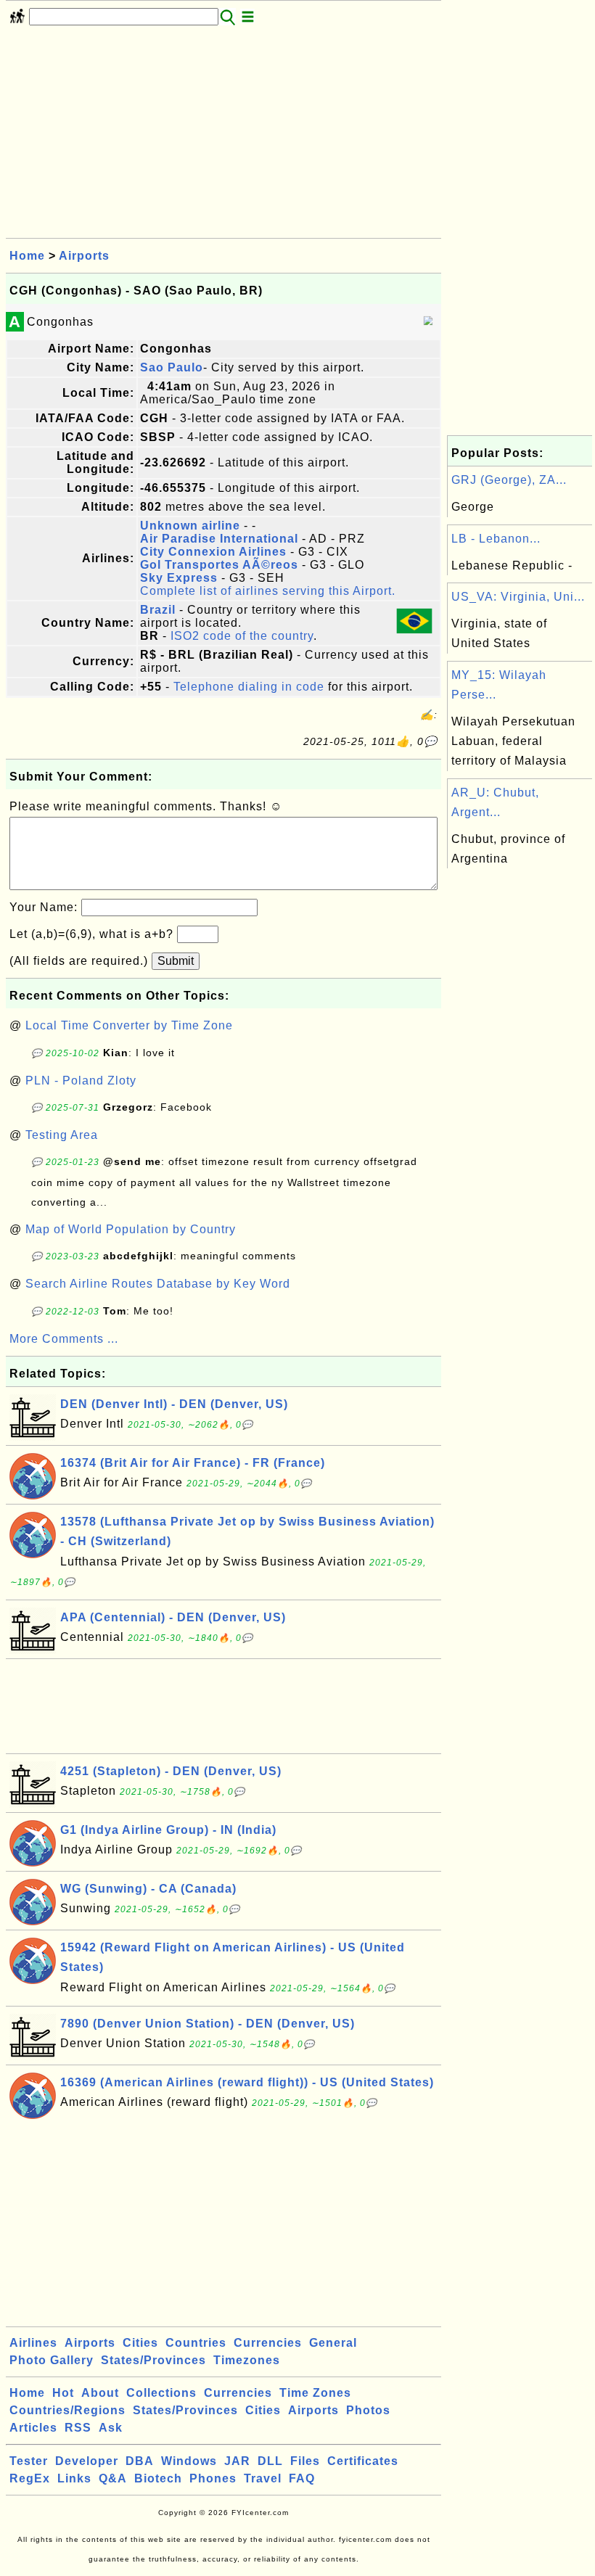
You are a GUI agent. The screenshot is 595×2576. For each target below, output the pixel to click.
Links (74, 2478)
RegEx (30, 2478)
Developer (87, 2461)
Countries (196, 2343)
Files (305, 2461)
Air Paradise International (219, 539)
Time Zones (315, 2393)
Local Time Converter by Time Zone (129, 1025)
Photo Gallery (52, 2360)
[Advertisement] (223, 136)
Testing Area (62, 1135)
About (100, 2393)
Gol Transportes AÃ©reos (219, 565)
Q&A (113, 2478)
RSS (78, 2428)
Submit (176, 961)
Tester (29, 2461)
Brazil (158, 610)
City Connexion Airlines (213, 552)
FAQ (302, 2478)
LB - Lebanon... (496, 539)
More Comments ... (64, 1339)
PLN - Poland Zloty (81, 1081)
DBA (140, 2461)
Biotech (158, 2478)
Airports (84, 256)
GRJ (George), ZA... (509, 480)
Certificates (363, 2461)
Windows (189, 2461)
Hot (63, 2393)
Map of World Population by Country (131, 1229)
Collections (161, 2393)
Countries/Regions (67, 2410)
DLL (270, 2461)
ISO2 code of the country (242, 636)
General (333, 2343)
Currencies (268, 2343)
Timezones (247, 2360)
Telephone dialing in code (249, 687)
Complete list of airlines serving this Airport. (268, 591)
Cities (140, 2343)
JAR (237, 2461)
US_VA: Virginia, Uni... (518, 597)
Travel (263, 2478)
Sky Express (179, 578)
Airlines (33, 2343)
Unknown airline (190, 526)
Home (27, 256)
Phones (213, 2478)
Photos (368, 2410)
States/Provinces (153, 2360)
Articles (33, 2428)
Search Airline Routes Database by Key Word (158, 1284)
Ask (111, 2428)
